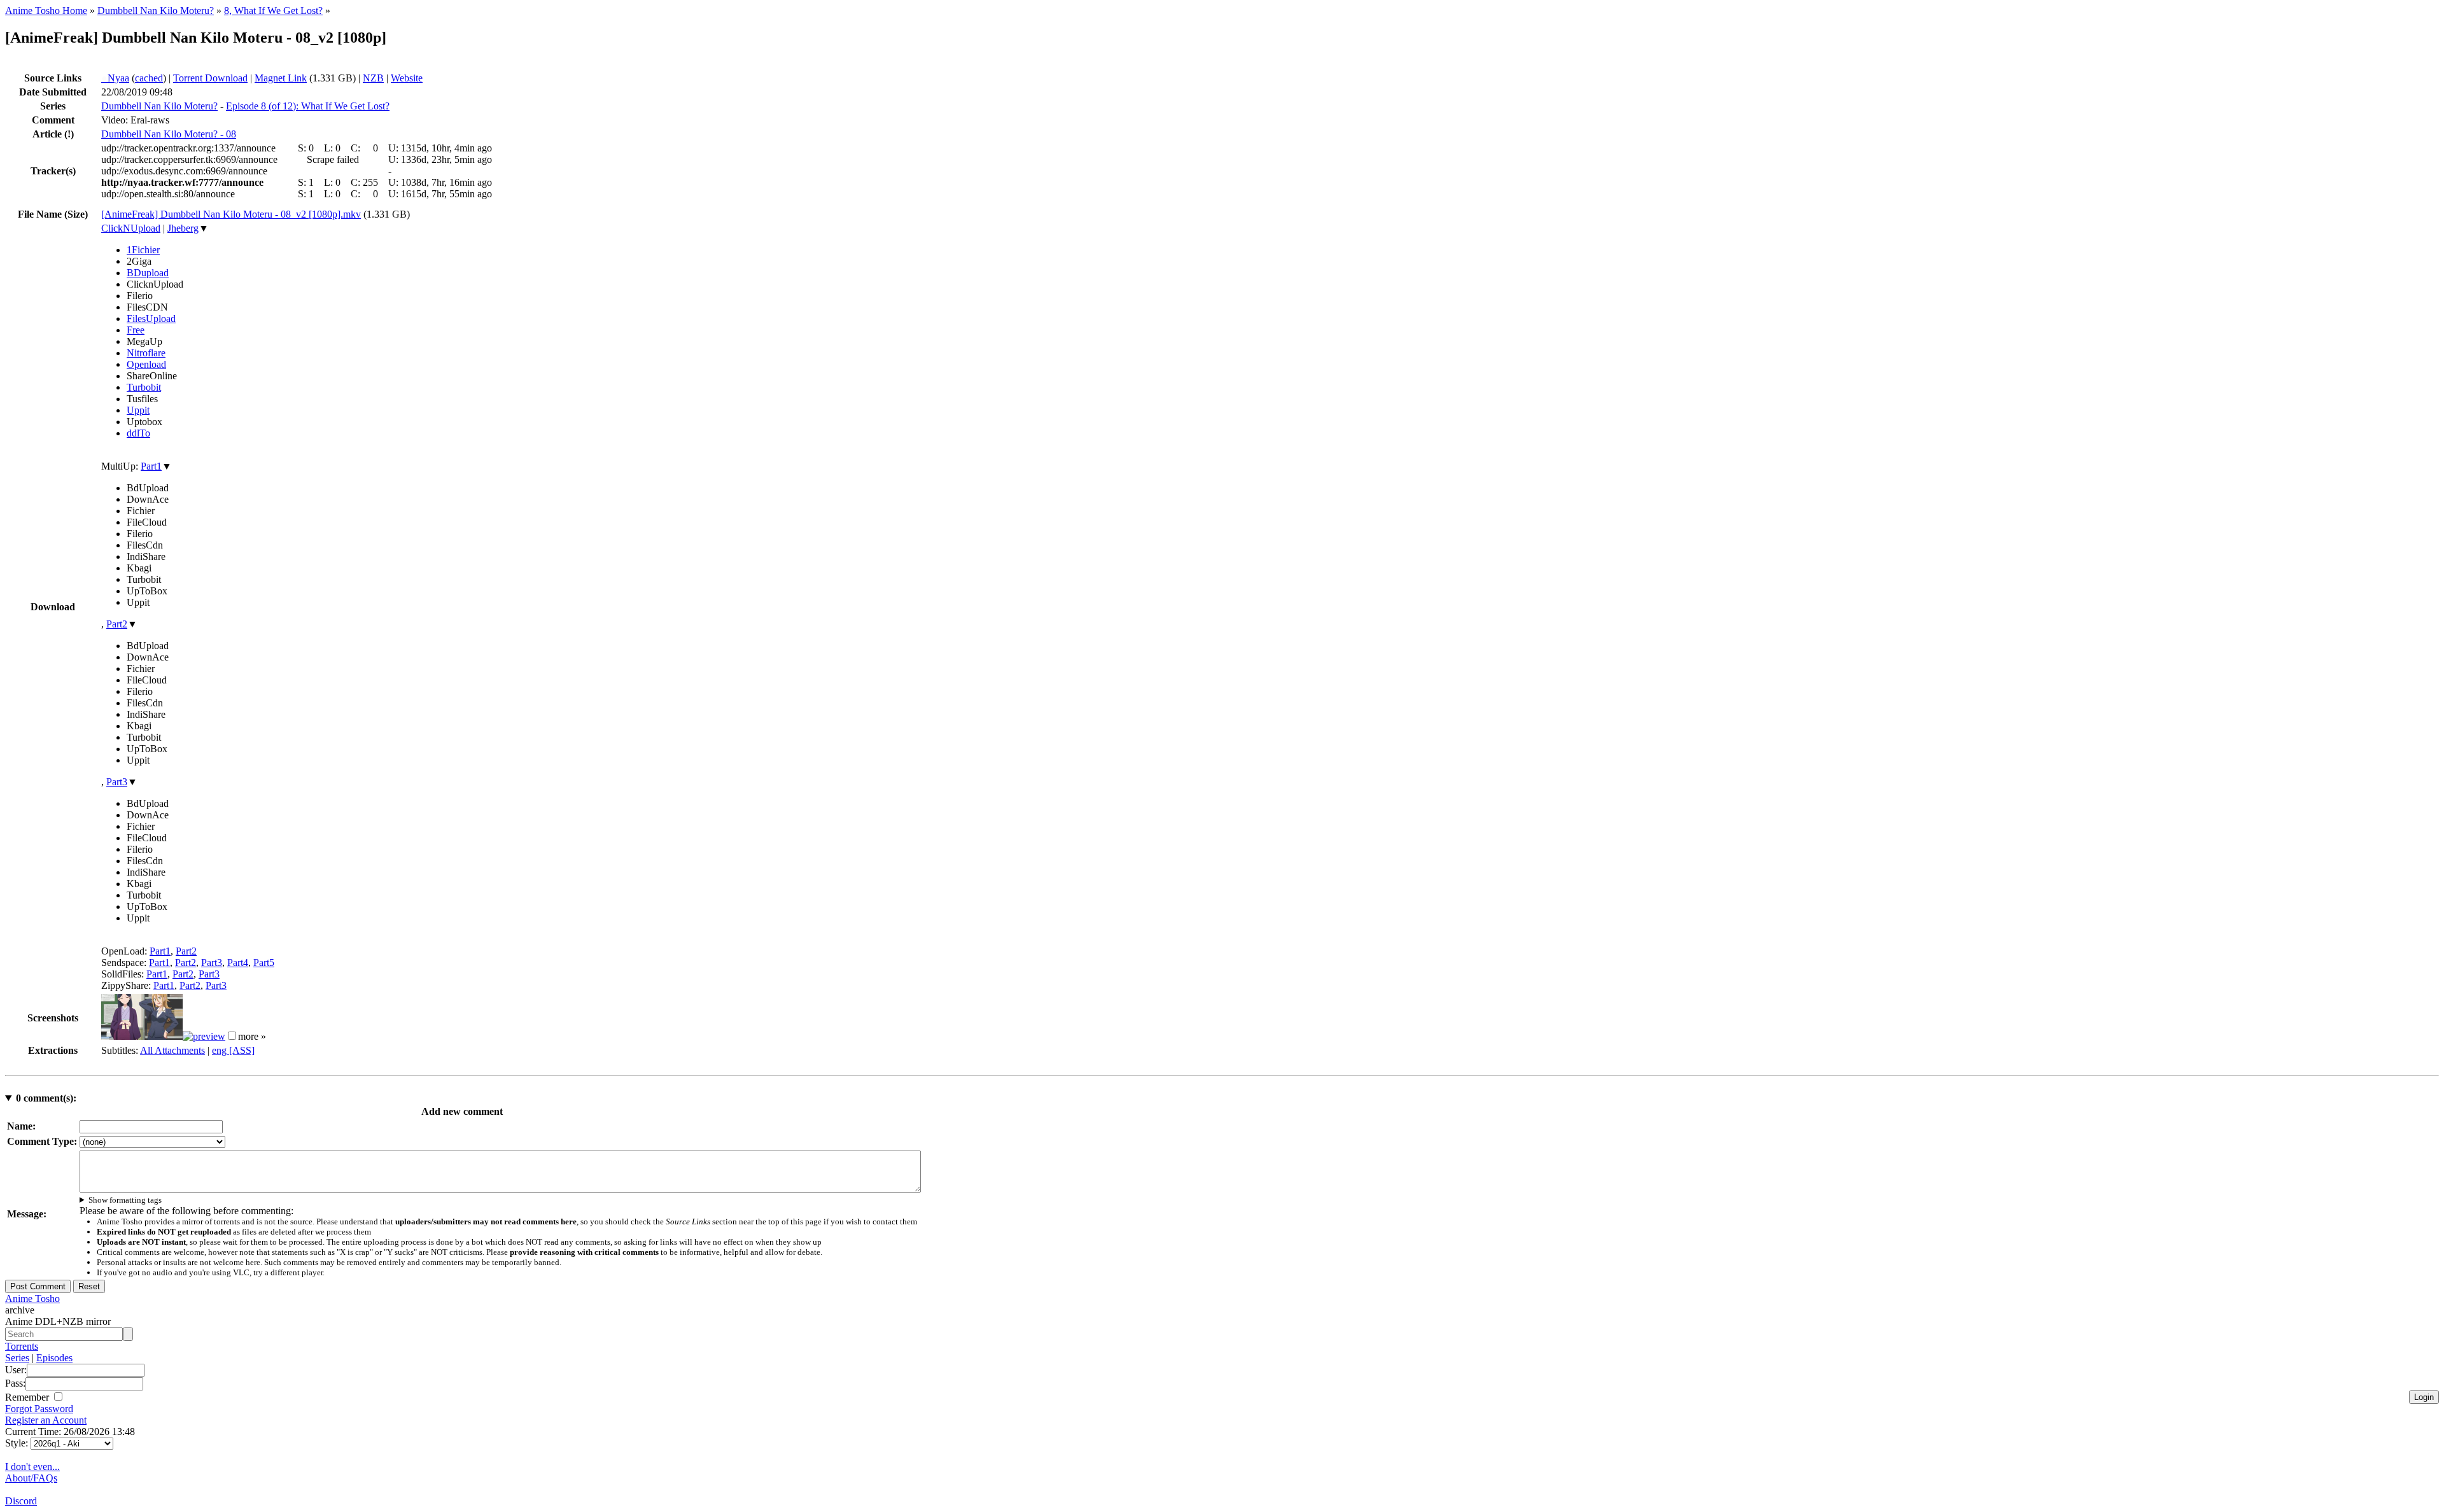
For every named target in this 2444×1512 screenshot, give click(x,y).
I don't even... (32, 1466)
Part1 (151, 466)
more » (252, 1036)
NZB (373, 78)
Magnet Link (281, 78)
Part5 (264, 962)
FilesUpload (151, 318)
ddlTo (138, 433)
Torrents (22, 1346)
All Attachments (172, 1050)
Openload (146, 364)
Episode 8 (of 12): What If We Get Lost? (308, 106)
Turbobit (144, 387)
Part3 (117, 782)
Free (136, 330)
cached (149, 78)
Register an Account (46, 1420)
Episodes (54, 1358)
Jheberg (183, 228)
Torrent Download (210, 78)
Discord (21, 1501)
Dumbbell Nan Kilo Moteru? (156, 10)
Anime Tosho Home (46, 10)
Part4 (238, 962)
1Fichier (143, 250)
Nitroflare (146, 353)
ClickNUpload (131, 228)
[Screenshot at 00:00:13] (142, 1036)
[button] (232, 1036)
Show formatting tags (125, 1200)
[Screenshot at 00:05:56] (204, 1036)
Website (407, 78)
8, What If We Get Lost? (273, 10)
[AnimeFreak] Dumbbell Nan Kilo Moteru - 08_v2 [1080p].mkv (231, 214)
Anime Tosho (32, 1298)
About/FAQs (31, 1478)
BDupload (148, 273)
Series (17, 1358)
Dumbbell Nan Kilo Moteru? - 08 (169, 134)
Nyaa (115, 78)
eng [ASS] (233, 1050)
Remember (28, 1397)
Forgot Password (39, 1409)
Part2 (117, 624)
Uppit (138, 410)
